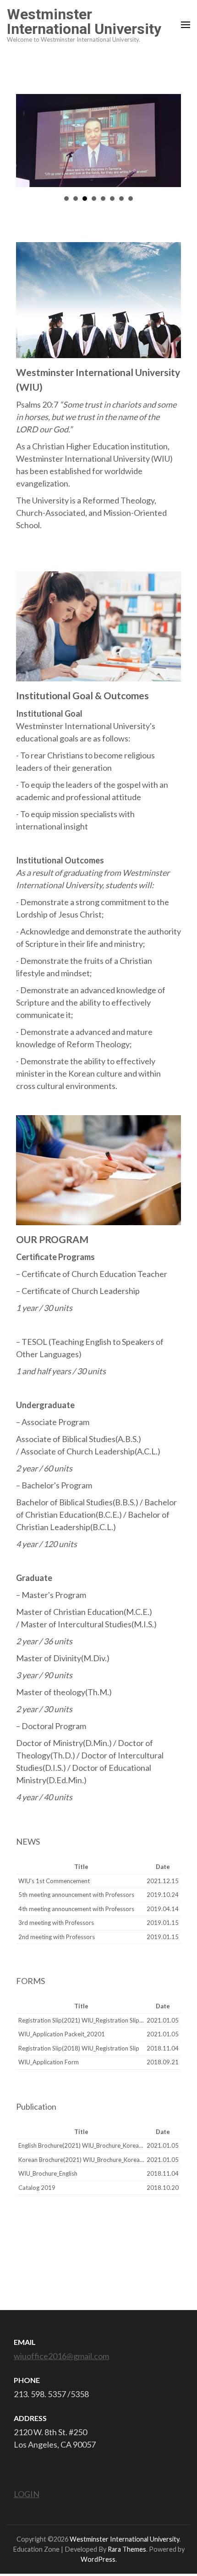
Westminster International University (84, 22)
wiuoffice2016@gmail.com (61, 2356)
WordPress (98, 2559)
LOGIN (27, 2494)
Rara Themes (127, 2549)
